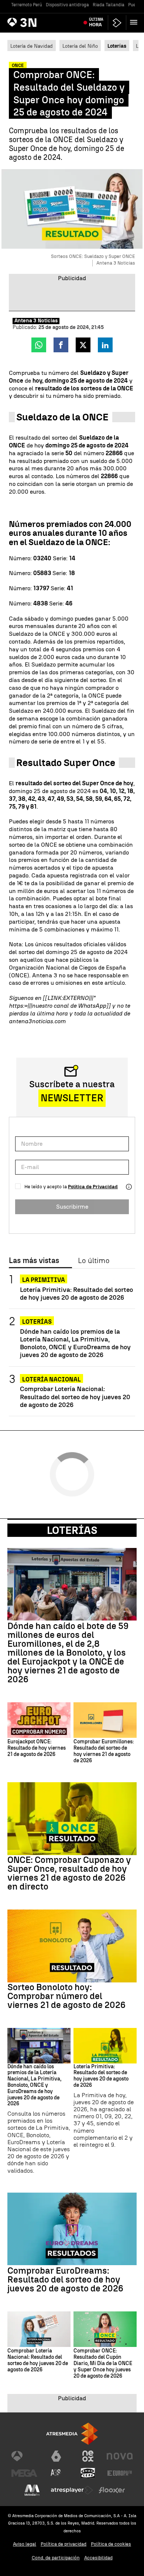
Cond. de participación (56, 2558)
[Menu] (135, 22)
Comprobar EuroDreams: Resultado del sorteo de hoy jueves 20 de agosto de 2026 (65, 2280)
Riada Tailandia (109, 5)
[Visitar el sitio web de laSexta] (56, 2456)
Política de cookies (111, 2544)
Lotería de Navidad (32, 46)
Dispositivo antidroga (67, 5)
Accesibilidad (98, 2558)
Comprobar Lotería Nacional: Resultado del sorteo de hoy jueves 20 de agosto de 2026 (75, 1396)
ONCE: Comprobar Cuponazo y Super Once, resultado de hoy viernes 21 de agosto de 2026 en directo (69, 1873)
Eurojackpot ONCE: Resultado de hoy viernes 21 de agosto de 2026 (37, 1748)
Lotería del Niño (80, 46)
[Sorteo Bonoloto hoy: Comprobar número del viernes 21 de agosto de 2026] (72, 1946)
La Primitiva (44, 1280)
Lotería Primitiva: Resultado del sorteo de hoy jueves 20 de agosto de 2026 (76, 1293)
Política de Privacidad (93, 1187)
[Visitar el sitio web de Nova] (120, 2456)
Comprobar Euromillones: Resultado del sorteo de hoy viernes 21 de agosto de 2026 (104, 1751)
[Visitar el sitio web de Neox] (88, 2456)
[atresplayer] (117, 23)
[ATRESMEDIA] (72, 2434)
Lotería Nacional (52, 1379)
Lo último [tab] (94, 1261)
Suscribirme (72, 1207)
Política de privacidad (64, 2544)
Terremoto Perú (27, 5)
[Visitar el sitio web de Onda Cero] (88, 2473)
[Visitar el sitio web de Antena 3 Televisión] (24, 2456)
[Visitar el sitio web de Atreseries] (56, 2473)
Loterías (37, 1322)
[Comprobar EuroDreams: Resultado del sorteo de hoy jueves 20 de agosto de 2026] (72, 2229)
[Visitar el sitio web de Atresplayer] (72, 2490)
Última (96, 22)
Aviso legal (25, 2544)
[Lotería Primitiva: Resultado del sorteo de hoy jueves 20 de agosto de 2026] (105, 2046)
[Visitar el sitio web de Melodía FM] (32, 2490)
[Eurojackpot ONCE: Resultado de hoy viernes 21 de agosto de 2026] (39, 1720)
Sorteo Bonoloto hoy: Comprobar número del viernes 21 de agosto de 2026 (66, 1996)
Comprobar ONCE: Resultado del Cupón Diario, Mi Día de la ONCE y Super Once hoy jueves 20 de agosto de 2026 (103, 2363)
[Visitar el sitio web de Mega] (24, 2473)
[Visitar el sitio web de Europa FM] (120, 2473)
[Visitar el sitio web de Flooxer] (112, 2490)
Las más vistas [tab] (34, 1261)
